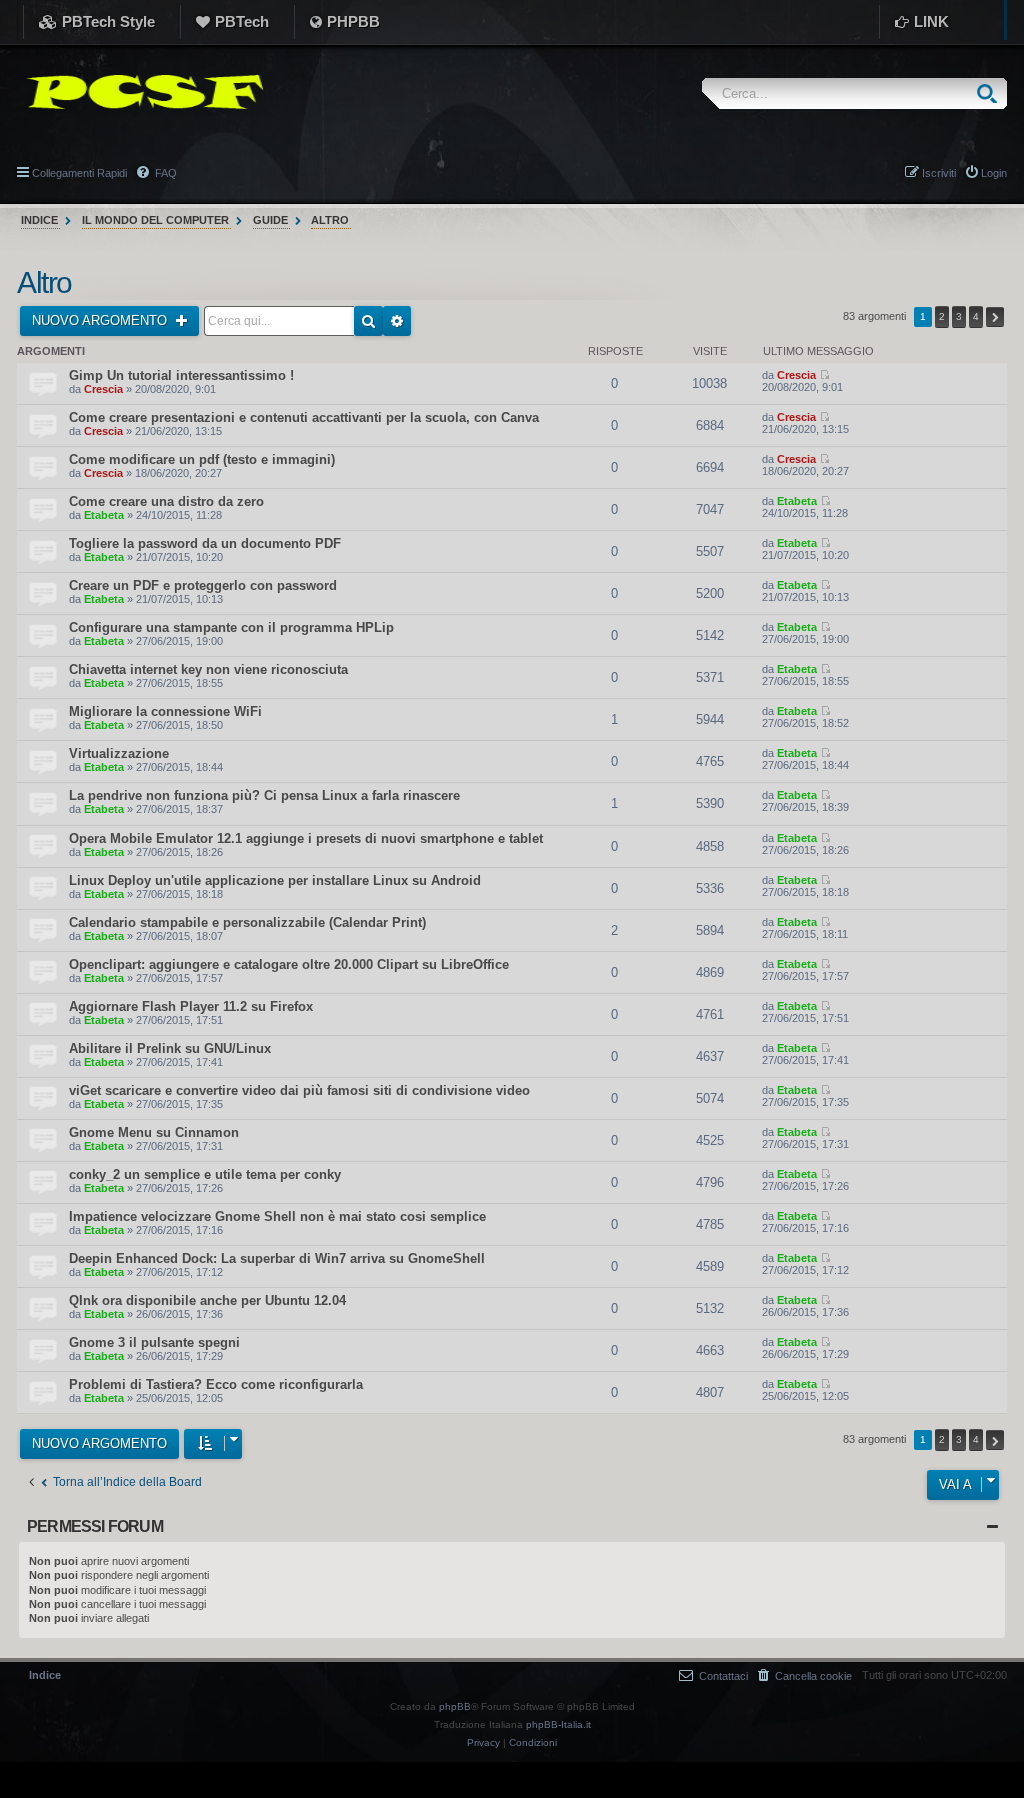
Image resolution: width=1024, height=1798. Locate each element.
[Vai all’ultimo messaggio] (824, 375)
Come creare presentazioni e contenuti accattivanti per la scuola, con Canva (304, 417)
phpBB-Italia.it (558, 1724)
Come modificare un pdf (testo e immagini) (202, 459)
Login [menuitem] (994, 173)
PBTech (242, 21)
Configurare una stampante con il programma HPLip (231, 627)
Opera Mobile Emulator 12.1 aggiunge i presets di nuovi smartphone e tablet (306, 838)
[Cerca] (991, 93)
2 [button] (942, 316)
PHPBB (353, 21)
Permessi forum (95, 1526)
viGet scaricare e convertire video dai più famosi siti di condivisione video (299, 1090)
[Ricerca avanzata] (397, 321)
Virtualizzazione (119, 753)
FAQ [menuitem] (164, 173)
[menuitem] (805, 1675)
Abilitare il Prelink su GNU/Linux (170, 1048)
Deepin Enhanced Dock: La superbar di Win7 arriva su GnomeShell (277, 1258)
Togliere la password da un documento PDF (205, 543)
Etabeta (104, 515)
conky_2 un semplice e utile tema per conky (205, 1174)
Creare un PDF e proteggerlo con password (203, 585)
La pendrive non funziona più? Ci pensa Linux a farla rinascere (264, 795)
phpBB (455, 1706)
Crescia (103, 389)
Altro (44, 282)
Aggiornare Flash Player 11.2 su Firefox (191, 1006)
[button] (995, 317)
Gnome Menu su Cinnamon (154, 1132)
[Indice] (140, 92)
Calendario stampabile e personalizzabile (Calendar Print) (247, 922)
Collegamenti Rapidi (79, 173)
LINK (931, 21)
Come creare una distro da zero (166, 501)
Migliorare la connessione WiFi (165, 711)
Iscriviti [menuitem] (939, 173)
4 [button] (976, 316)
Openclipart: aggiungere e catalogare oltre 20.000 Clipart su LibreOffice (289, 964)
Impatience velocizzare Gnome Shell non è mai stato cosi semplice (277, 1216)
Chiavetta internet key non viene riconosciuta (208, 669)
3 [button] (959, 316)
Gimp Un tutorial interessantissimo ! (181, 375)
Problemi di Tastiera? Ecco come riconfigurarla (216, 1384)
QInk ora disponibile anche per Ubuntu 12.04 (207, 1300)
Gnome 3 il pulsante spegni (154, 1342)
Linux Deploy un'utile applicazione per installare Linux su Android (275, 880)
